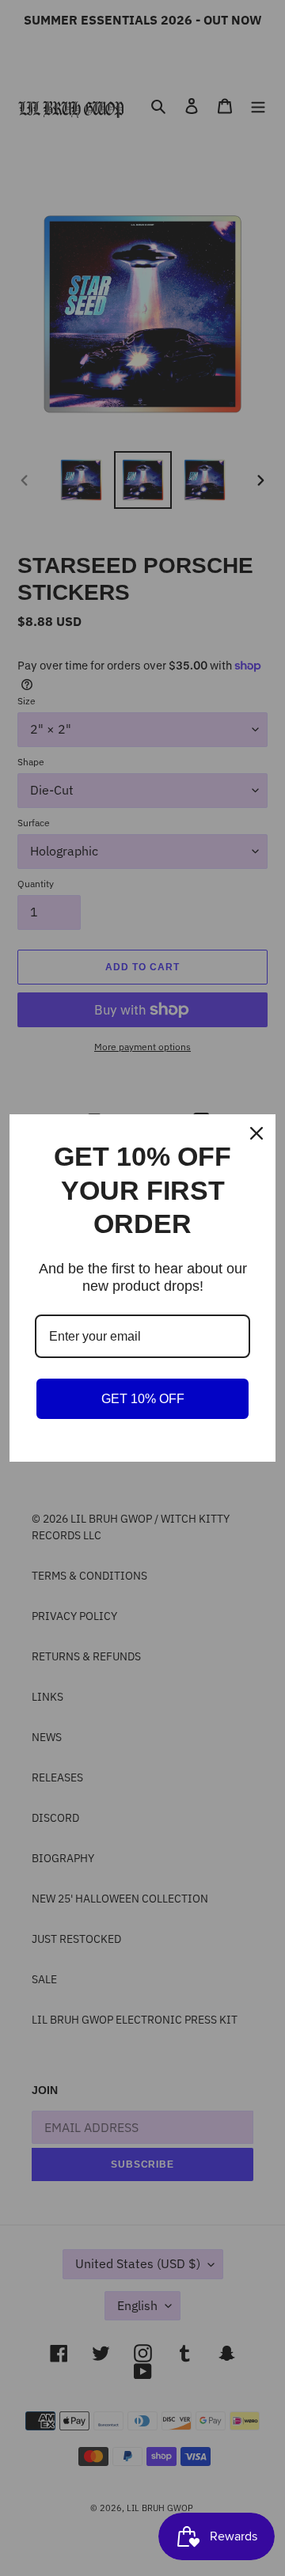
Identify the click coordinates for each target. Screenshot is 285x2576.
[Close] (256, 1133)
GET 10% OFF (143, 1399)
